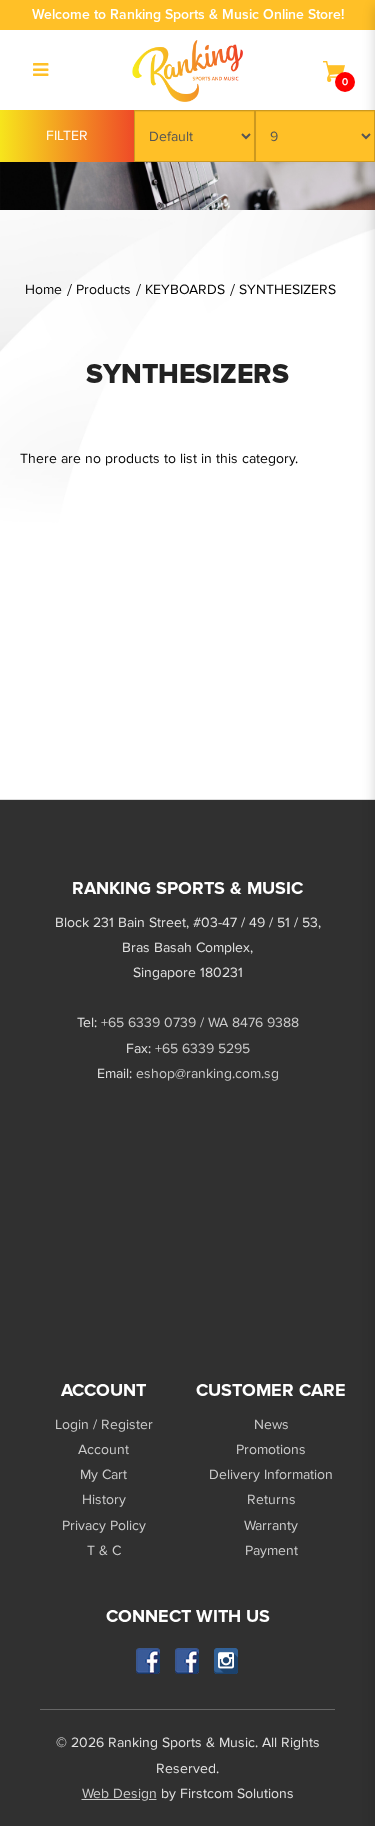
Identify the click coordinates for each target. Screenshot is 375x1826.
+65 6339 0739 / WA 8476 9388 (200, 1022)
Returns (271, 1499)
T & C (104, 1550)
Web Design (119, 1793)
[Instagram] (226, 1661)
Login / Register (104, 1424)
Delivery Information (271, 1474)
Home (43, 289)
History (104, 1499)
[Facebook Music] (148, 1661)
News (271, 1424)
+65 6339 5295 (202, 1048)
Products (103, 289)
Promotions (271, 1449)
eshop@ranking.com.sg (207, 1073)
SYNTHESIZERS (287, 289)
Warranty (271, 1525)
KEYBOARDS (185, 289)
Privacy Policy (104, 1525)
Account (103, 1449)
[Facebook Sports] (187, 1661)
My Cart (103, 1474)
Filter (67, 135)
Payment (271, 1550)
